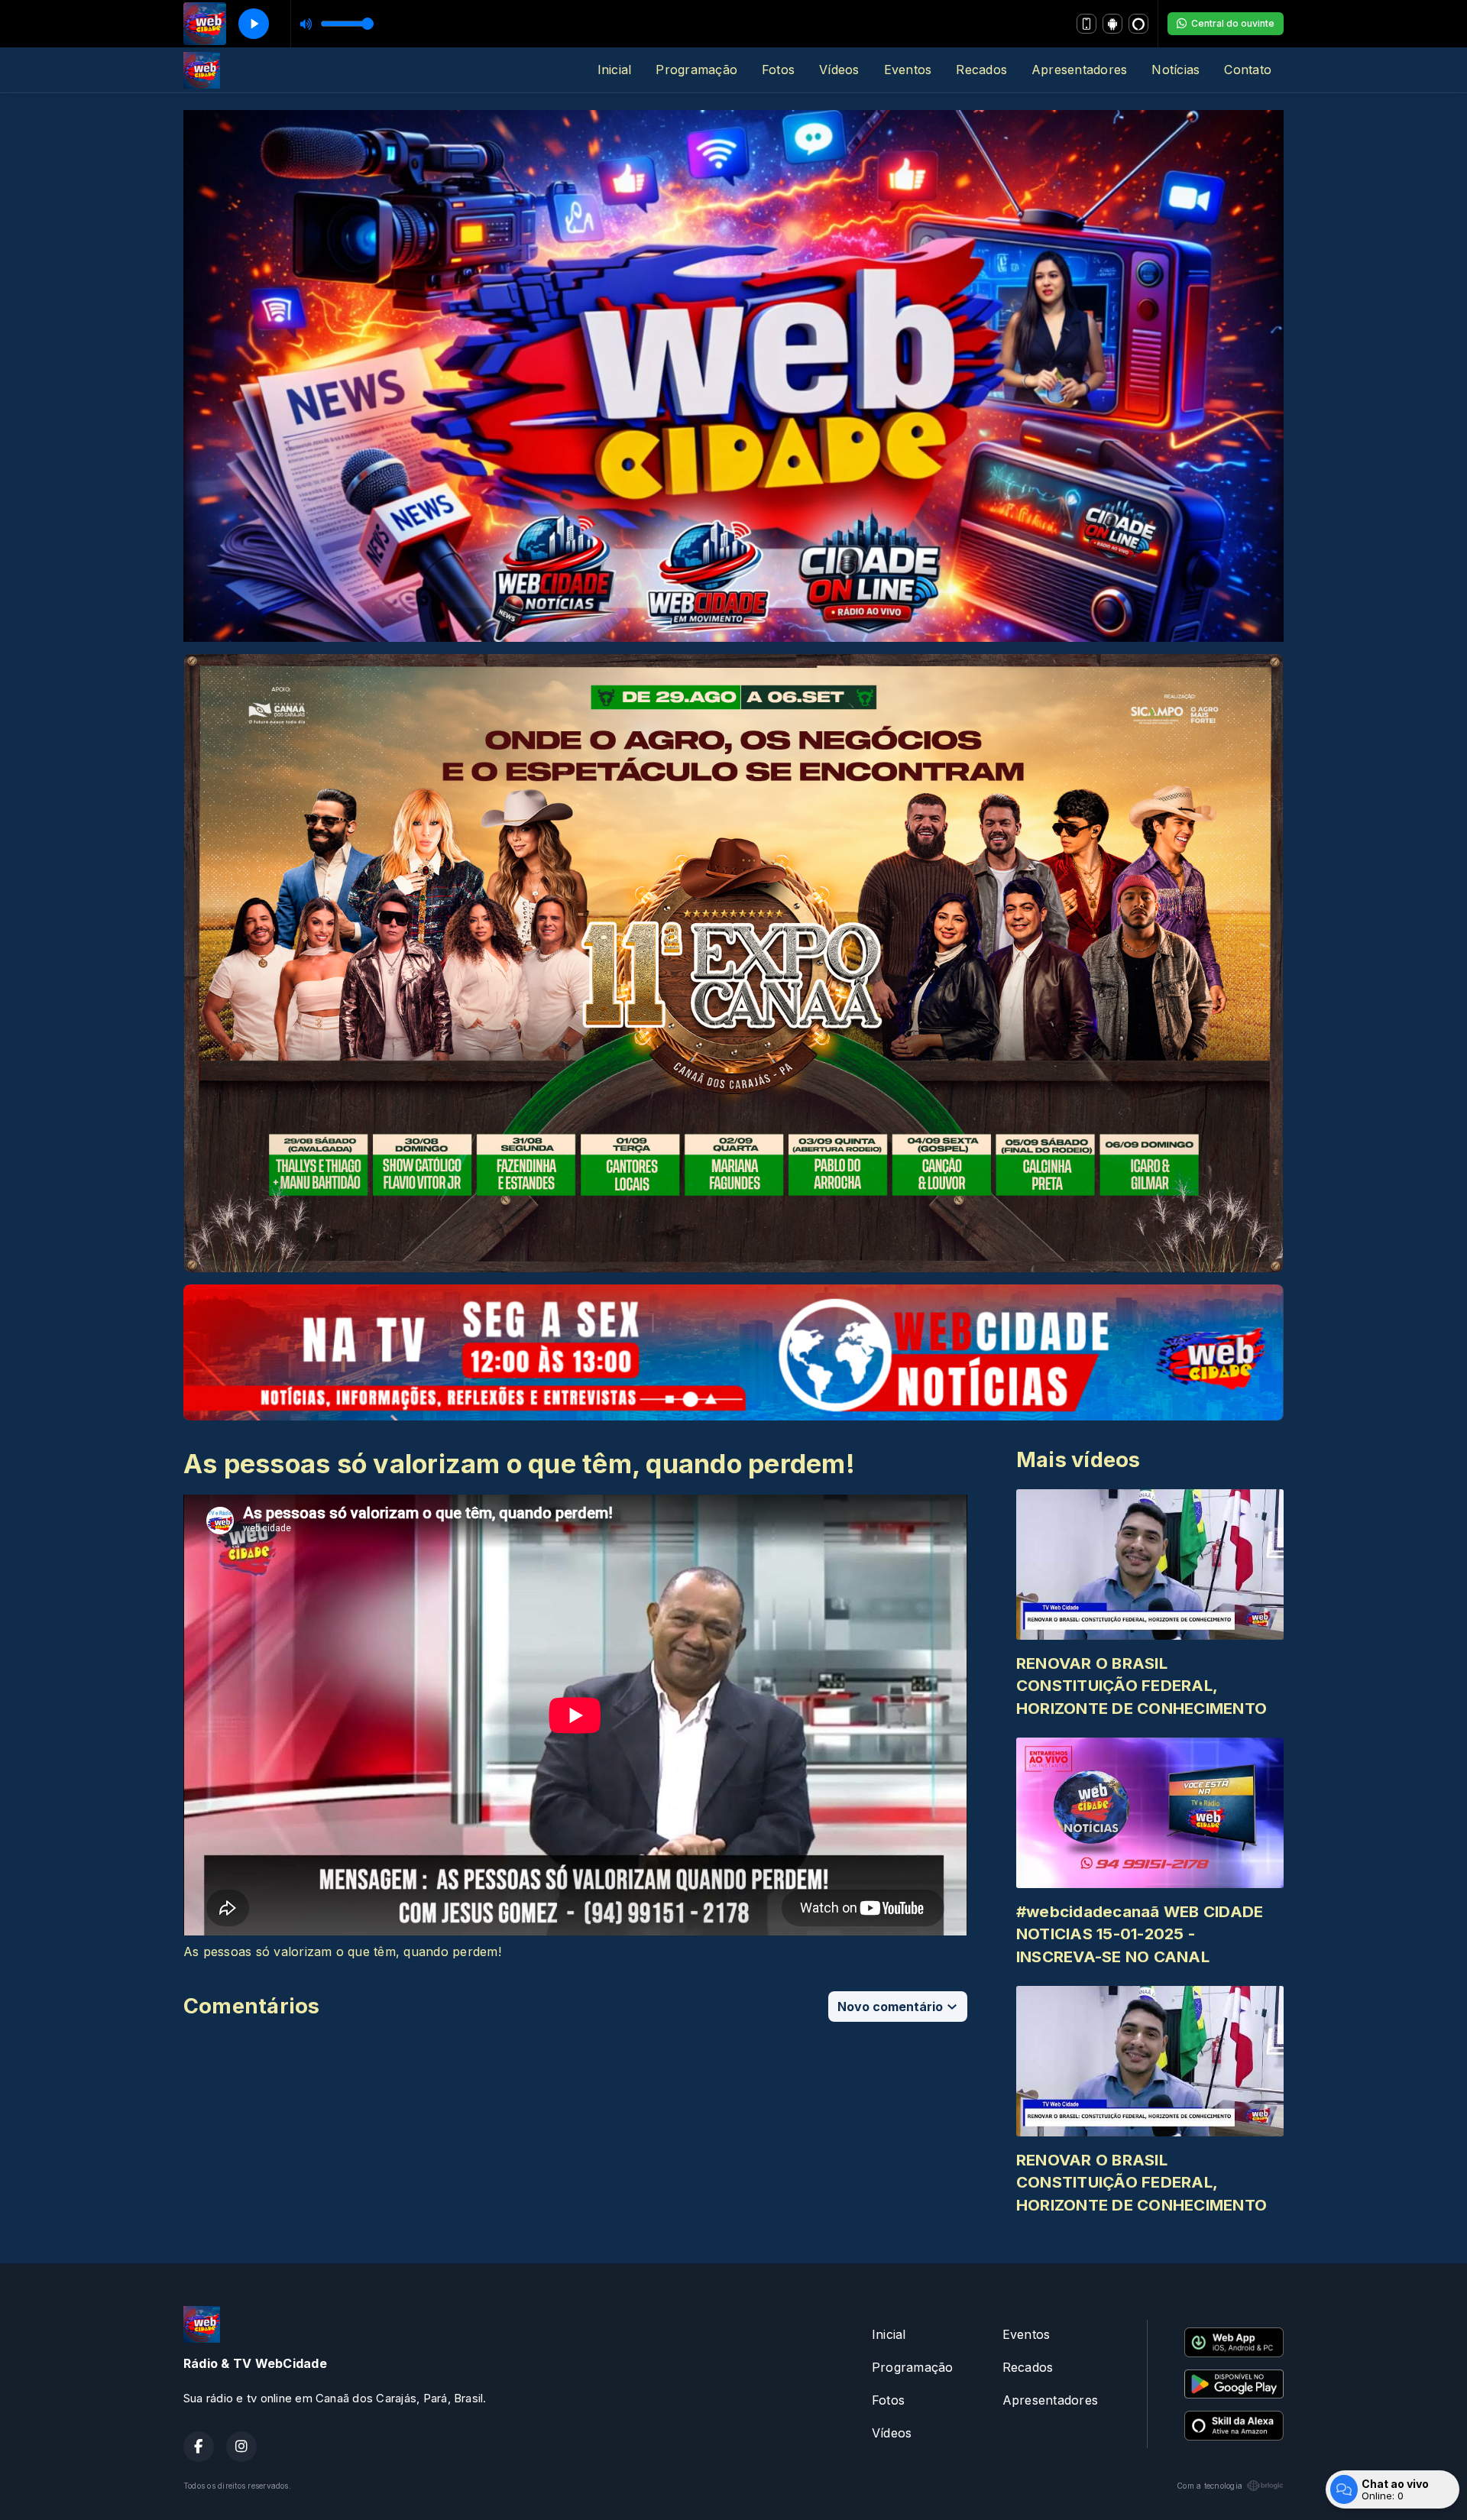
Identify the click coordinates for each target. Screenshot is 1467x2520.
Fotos (778, 70)
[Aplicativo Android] (1112, 24)
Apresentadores (1079, 70)
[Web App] (1086, 24)
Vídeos (839, 70)
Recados (981, 70)
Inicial (615, 70)
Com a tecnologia (1210, 2486)
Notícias (1176, 70)
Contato (1248, 70)
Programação (696, 70)
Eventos (908, 70)
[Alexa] (1138, 24)
